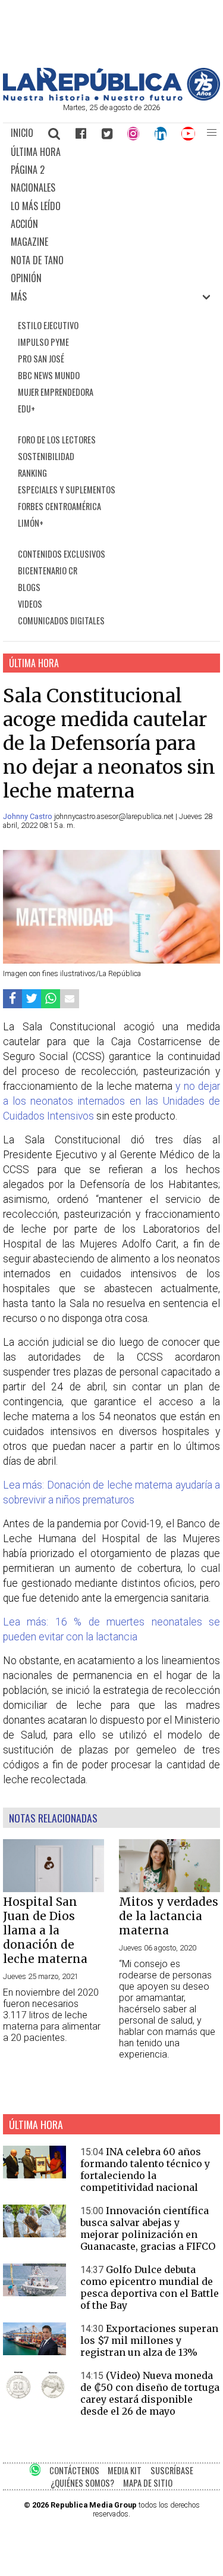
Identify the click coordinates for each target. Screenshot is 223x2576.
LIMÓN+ (31, 523)
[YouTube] (189, 133)
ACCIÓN (24, 224)
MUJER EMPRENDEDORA (56, 392)
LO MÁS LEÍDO (36, 206)
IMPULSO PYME (43, 342)
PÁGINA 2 (28, 170)
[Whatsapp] (51, 998)
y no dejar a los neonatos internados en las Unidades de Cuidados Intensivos (111, 1101)
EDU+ (26, 409)
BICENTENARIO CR (48, 570)
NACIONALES (33, 187)
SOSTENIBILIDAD (46, 456)
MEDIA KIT (125, 2470)
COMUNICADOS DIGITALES (61, 620)
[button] (211, 133)
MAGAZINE (29, 242)
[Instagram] (133, 133)
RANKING (32, 473)
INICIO (22, 133)
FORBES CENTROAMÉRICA (59, 506)
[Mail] (70, 998)
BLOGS (29, 587)
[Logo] (111, 97)
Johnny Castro (29, 816)
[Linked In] (161, 133)
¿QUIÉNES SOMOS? (82, 2483)
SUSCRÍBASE (172, 2470)
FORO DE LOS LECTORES (57, 440)
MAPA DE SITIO (148, 2483)
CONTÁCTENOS (74, 2470)
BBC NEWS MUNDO (49, 375)
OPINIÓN (26, 278)
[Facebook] (81, 133)
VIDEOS (30, 604)
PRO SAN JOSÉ (41, 359)
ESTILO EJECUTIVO (48, 325)
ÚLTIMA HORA (36, 152)
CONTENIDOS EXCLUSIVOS (62, 554)
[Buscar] (55, 133)
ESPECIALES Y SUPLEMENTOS (67, 490)
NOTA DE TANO (37, 260)
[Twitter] (107, 133)
